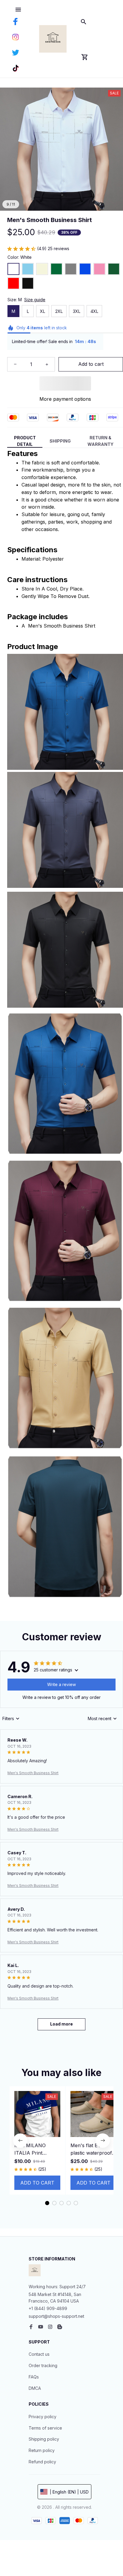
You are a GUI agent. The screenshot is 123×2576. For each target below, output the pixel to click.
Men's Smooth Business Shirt (33, 1773)
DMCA (35, 2388)
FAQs (34, 2377)
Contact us (39, 2354)
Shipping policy (44, 2439)
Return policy (42, 2450)
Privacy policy (43, 2417)
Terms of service (45, 2428)
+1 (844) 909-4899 (48, 2308)
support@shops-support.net (56, 2316)
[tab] (47, 2203)
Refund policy (42, 2462)
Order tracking (43, 2365)
